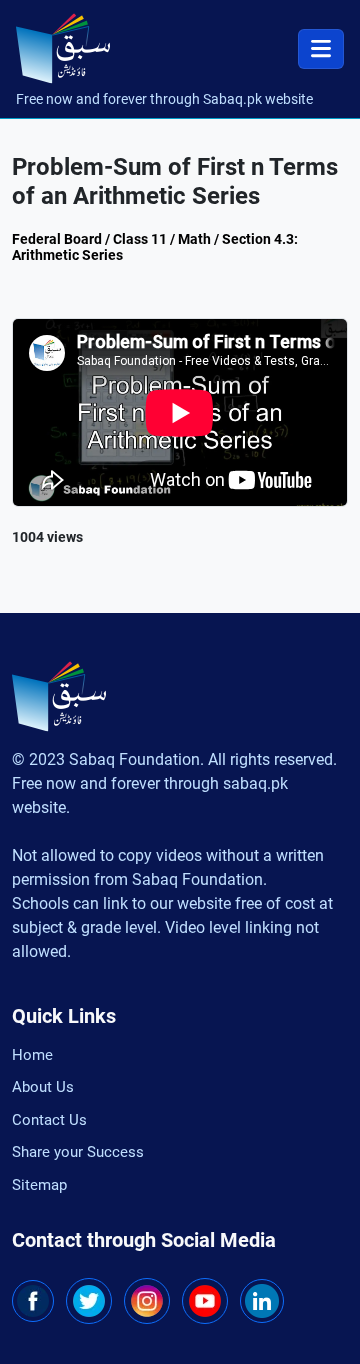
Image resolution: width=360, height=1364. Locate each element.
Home (32, 1055)
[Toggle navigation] (321, 49)
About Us (43, 1087)
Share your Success (78, 1152)
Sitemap (39, 1185)
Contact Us (49, 1120)
